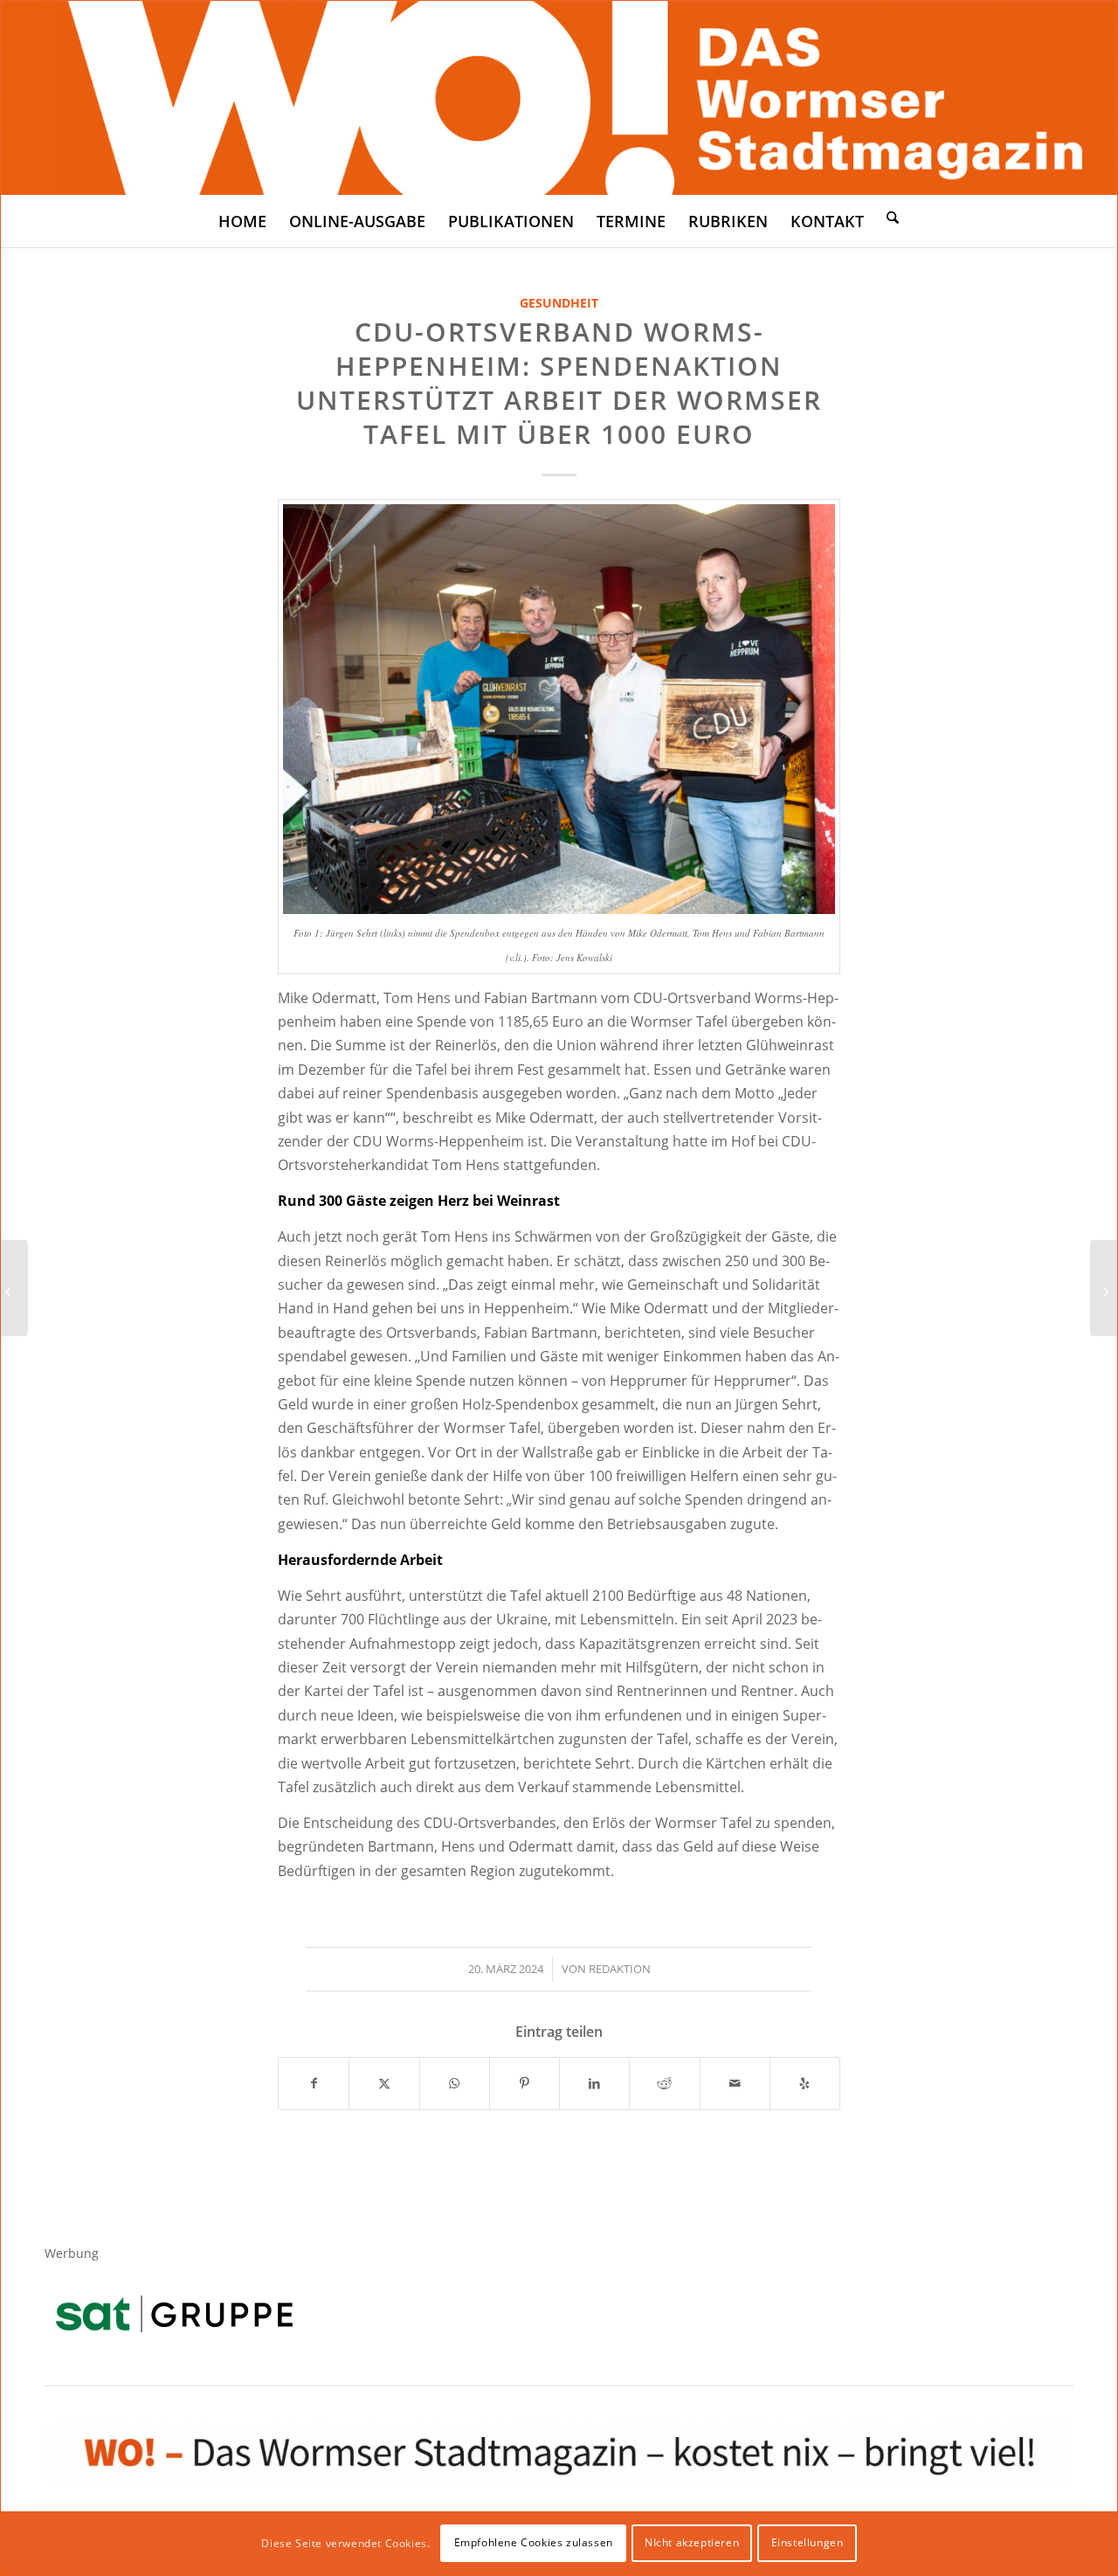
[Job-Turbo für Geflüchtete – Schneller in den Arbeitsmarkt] (14, 1288)
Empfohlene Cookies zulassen (534, 2542)
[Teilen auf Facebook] (314, 2083)
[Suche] (893, 217)
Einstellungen (807, 2542)
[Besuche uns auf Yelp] (805, 2083)
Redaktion (620, 1969)
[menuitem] (242, 221)
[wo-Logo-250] (559, 98)
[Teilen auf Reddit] (664, 2083)
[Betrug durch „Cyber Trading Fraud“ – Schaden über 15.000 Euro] (1104, 1288)
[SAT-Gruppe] (174, 2313)
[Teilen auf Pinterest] (524, 2083)
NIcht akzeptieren (692, 2542)
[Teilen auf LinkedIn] (594, 2083)
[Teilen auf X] (384, 2083)
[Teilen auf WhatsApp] (455, 2083)
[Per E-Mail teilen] (735, 2083)
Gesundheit (559, 303)
